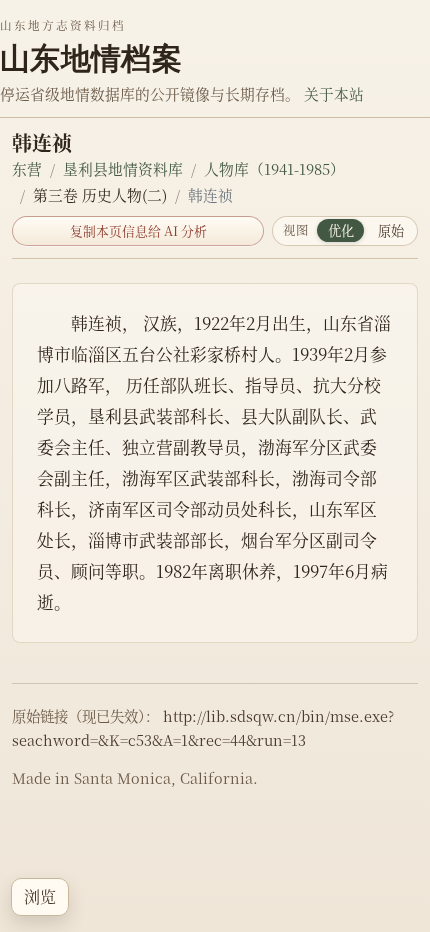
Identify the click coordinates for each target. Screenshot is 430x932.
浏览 (40, 896)
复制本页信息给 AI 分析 (138, 230)
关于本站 (334, 93)
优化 (341, 230)
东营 (27, 168)
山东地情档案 (91, 58)
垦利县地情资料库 (123, 168)
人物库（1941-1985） (274, 168)
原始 (391, 230)
